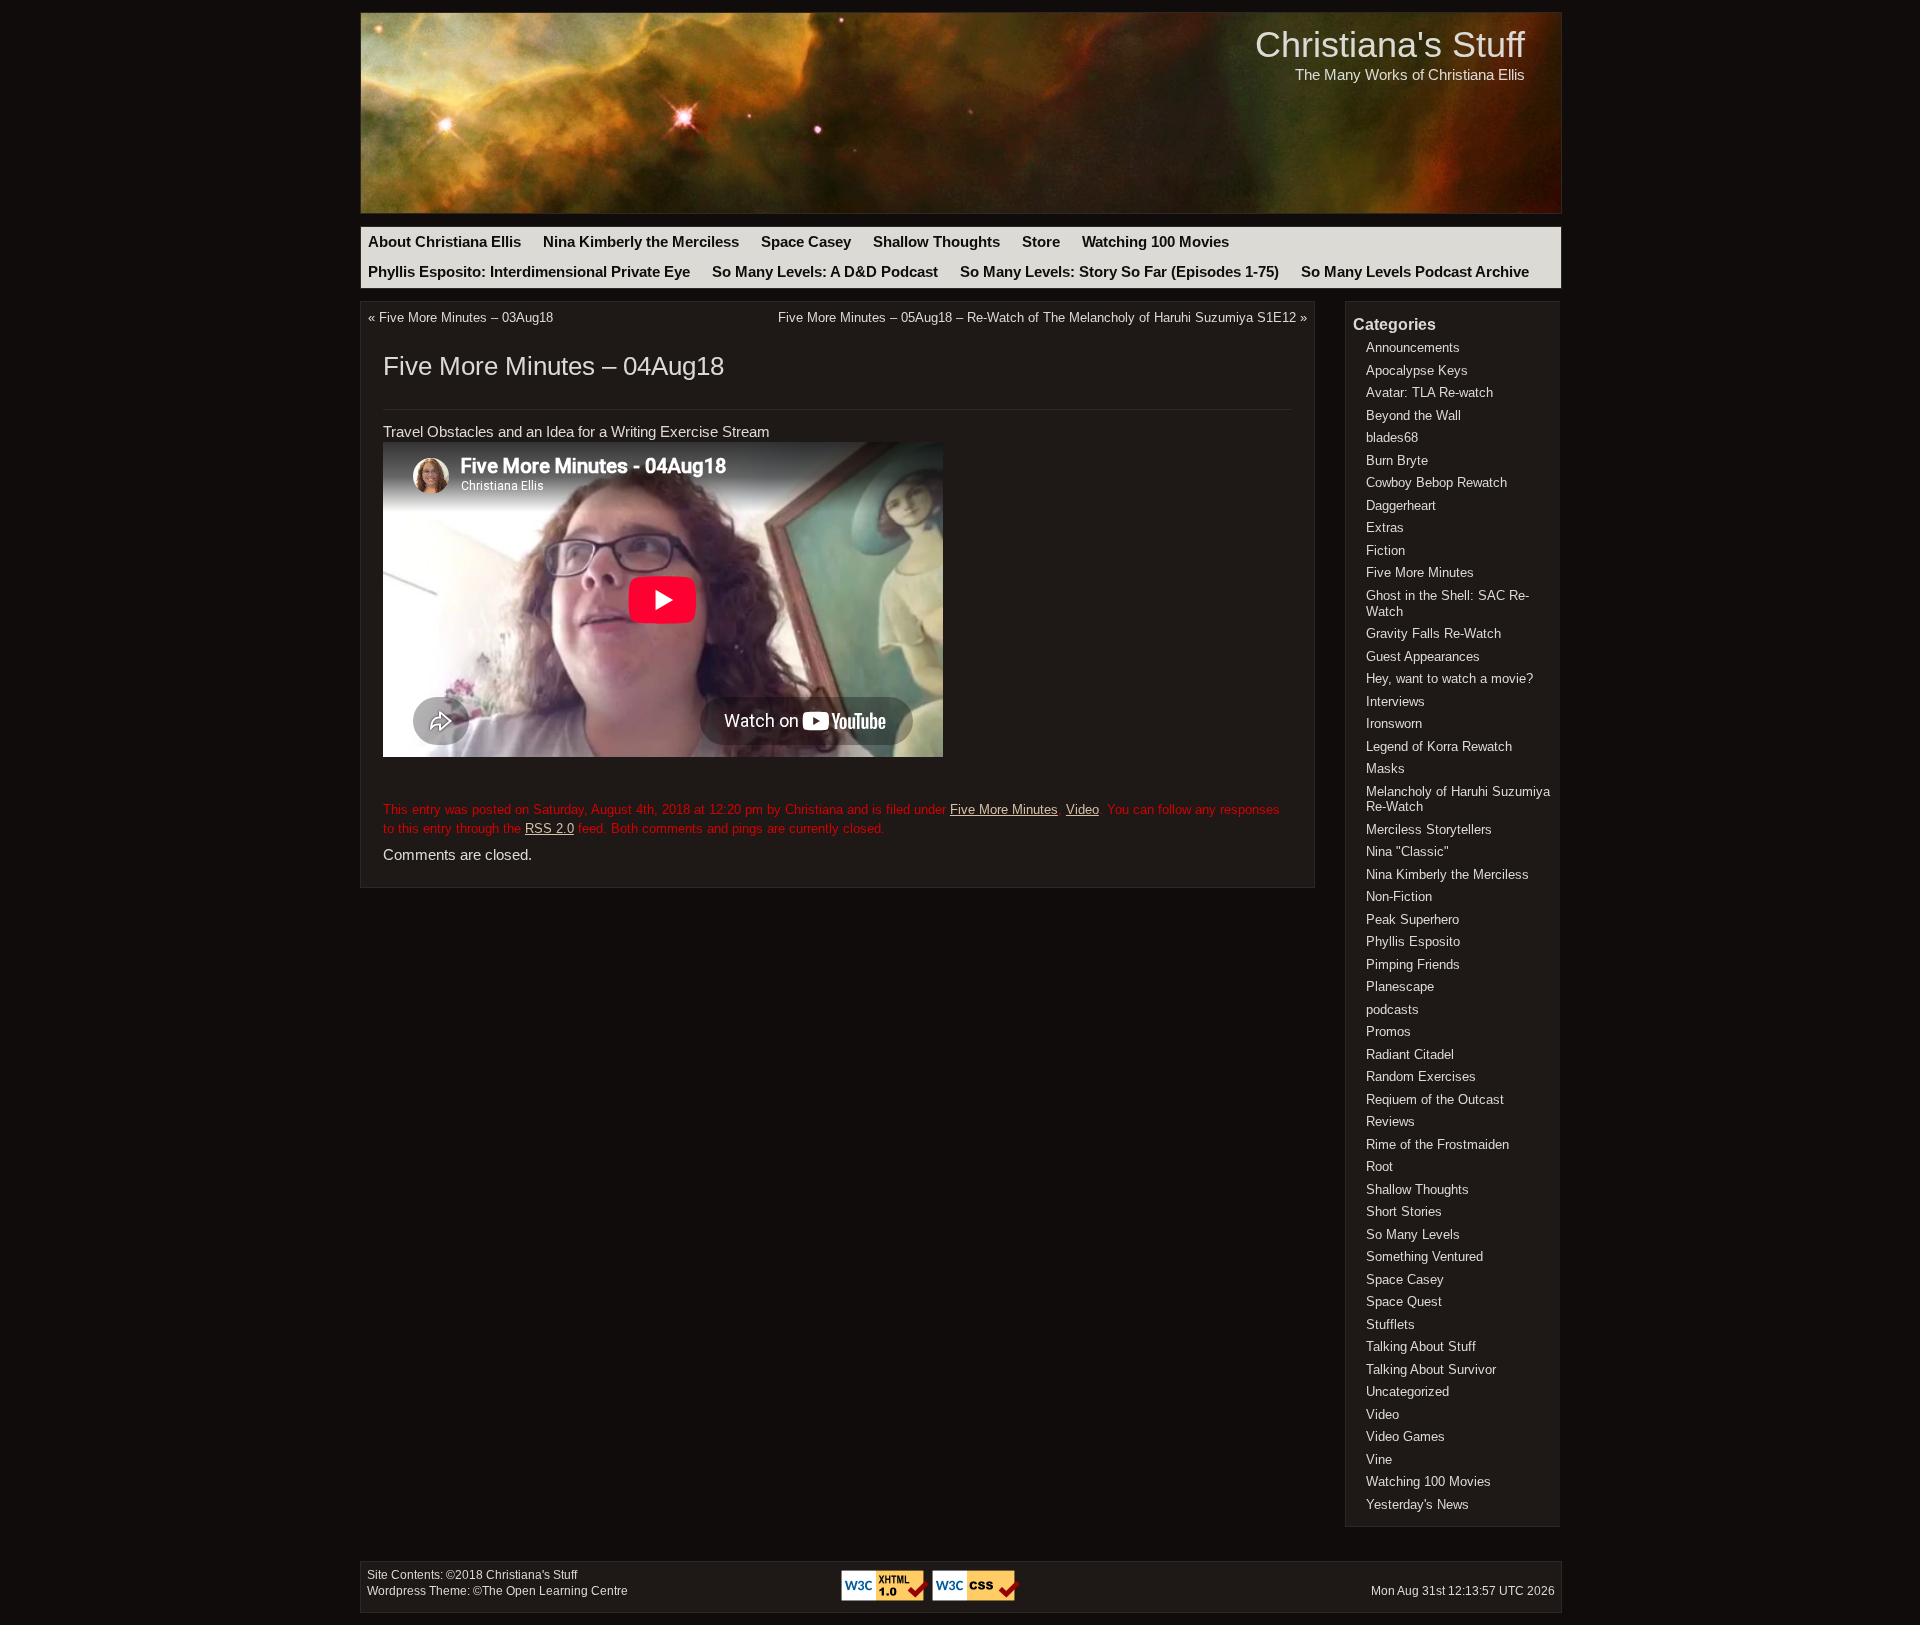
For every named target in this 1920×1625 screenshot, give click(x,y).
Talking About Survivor (1431, 1369)
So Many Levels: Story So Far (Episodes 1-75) (1119, 272)
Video (1082, 809)
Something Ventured (1424, 1256)
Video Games (1405, 1436)
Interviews (1395, 701)
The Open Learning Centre (555, 1591)
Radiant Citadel (1410, 1054)
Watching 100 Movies (1155, 242)
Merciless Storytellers (1429, 829)
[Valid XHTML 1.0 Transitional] (886, 1597)
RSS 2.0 (549, 828)
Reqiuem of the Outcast (1435, 1099)
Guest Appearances (1423, 656)
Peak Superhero (1412, 919)
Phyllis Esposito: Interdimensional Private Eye (529, 272)
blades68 (1392, 437)
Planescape (1400, 986)
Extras (1385, 527)
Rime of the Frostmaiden (1437, 1144)
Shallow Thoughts (936, 242)
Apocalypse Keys (1417, 370)
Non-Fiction (1399, 896)
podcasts (1392, 1009)
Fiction (1385, 550)
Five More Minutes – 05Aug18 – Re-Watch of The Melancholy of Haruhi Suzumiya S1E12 (1037, 317)
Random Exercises (1421, 1076)
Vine (1379, 1459)
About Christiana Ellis (444, 242)
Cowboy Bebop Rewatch (1436, 482)
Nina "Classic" (1407, 851)
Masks (1385, 768)
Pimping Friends (1413, 964)
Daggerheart (1401, 505)
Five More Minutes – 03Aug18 (466, 317)
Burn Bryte (1397, 460)
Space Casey (806, 242)
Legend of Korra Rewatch (1439, 746)
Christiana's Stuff (1390, 44)
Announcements (1413, 347)
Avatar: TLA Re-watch (1429, 392)
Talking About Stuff (1421, 1346)
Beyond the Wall (1413, 415)
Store (1041, 242)
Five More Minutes (1004, 809)
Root (1379, 1166)
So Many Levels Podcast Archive (1415, 272)
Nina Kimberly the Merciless (641, 242)
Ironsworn (1394, 723)
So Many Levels (1413, 1234)
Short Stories (1404, 1211)
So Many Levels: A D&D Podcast (825, 272)
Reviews (1390, 1121)
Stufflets (1390, 1324)
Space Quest (1404, 1301)
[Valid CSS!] (976, 1597)
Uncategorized (1407, 1391)
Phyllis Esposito (1413, 941)
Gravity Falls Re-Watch (1433, 633)
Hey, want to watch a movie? (1449, 678)
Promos (1388, 1031)
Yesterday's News (1417, 1504)
